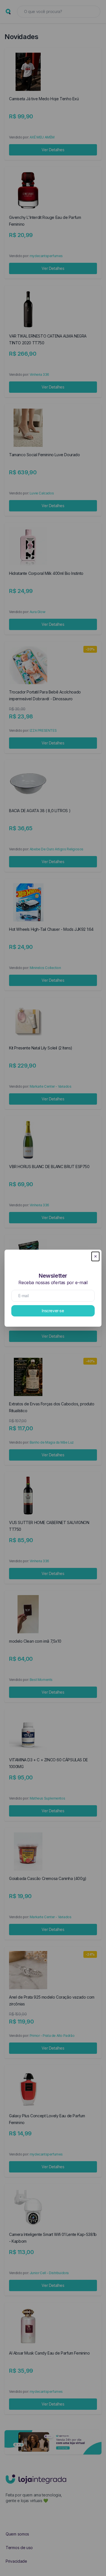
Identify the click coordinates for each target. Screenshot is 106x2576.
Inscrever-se (53, 1311)
